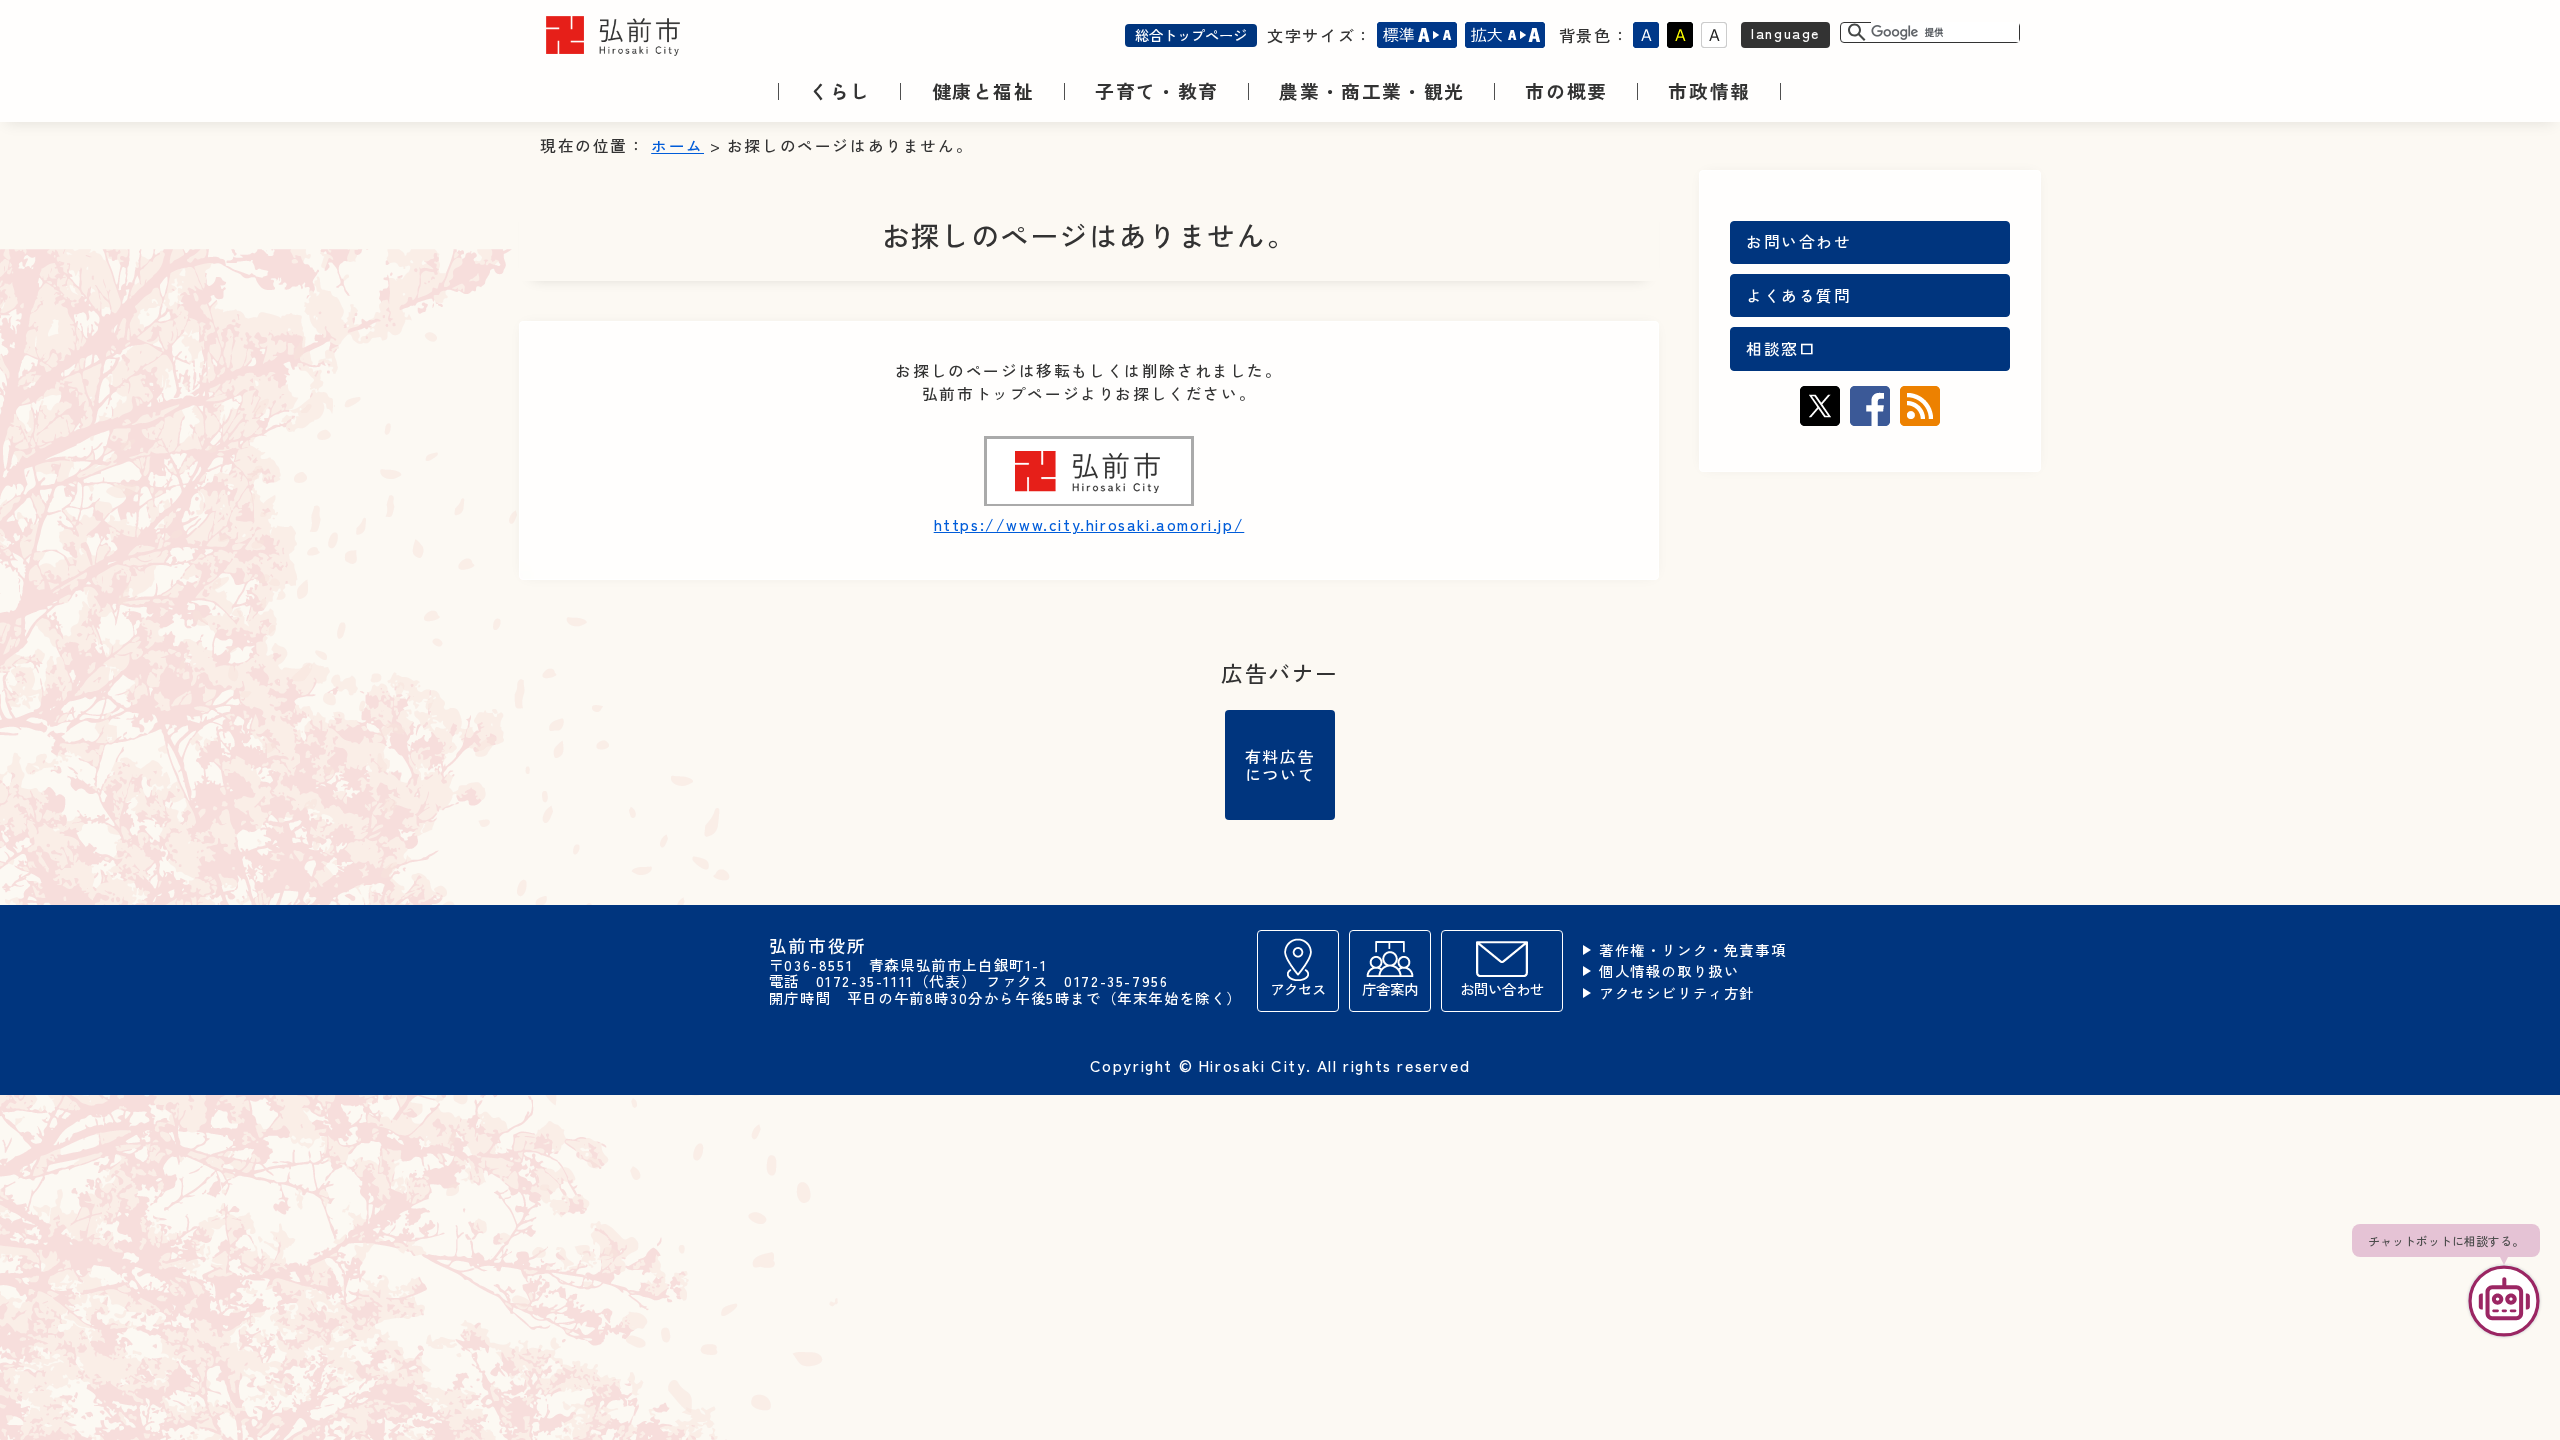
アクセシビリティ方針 (1677, 993)
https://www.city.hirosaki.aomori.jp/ (1089, 524)
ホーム (677, 145)
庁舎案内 (1390, 988)
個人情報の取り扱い (1669, 971)
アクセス (1298, 988)
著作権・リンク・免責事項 (1692, 950)
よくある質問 (1799, 295)
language (1785, 32)
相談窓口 (1781, 348)
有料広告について (1280, 765)
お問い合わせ (1799, 241)
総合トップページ (1191, 34)
